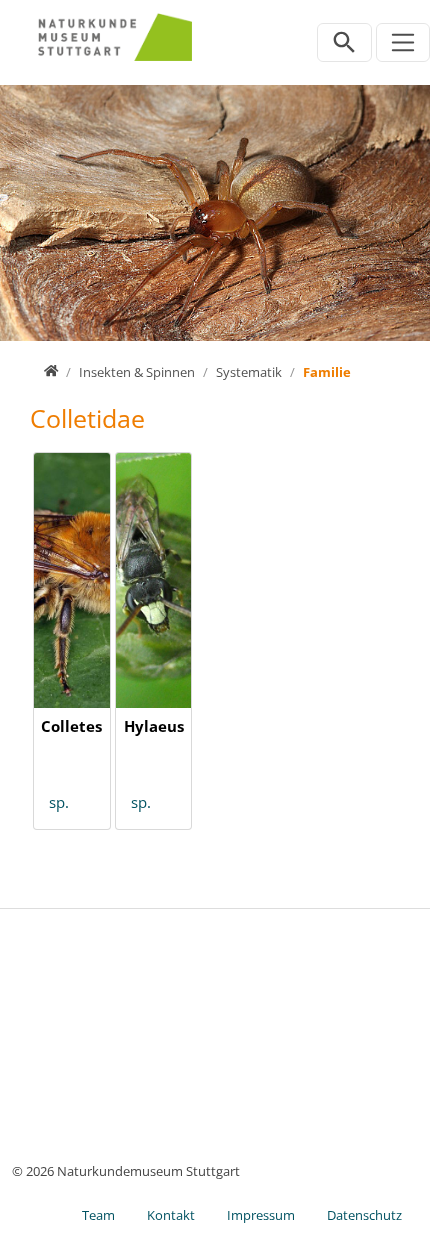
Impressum (261, 1215)
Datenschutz (364, 1215)
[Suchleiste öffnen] (344, 42)
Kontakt (171, 1215)
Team (98, 1215)
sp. (59, 802)
